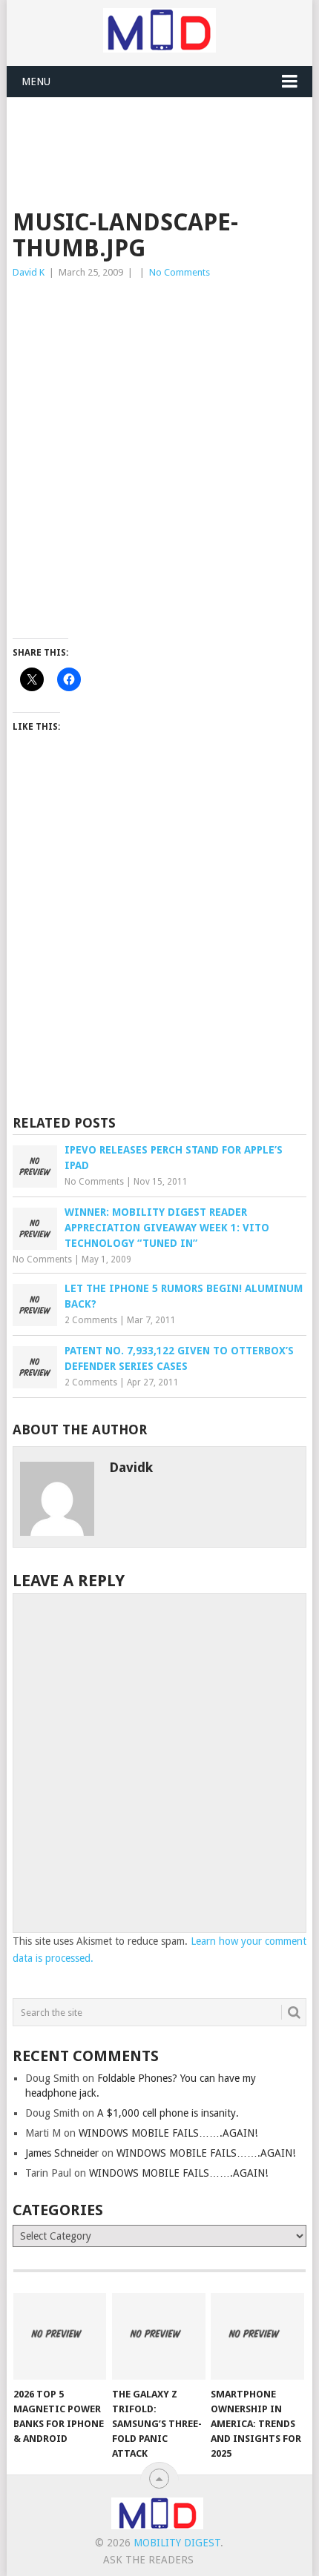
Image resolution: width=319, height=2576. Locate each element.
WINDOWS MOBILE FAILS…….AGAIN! (168, 2133)
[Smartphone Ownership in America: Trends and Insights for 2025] (257, 2336)
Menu (36, 81)
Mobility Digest (177, 2543)
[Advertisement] (166, 134)
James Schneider (62, 2153)
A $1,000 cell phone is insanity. (168, 2113)
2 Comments (91, 1320)
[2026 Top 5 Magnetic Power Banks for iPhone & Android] (60, 2336)
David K (29, 272)
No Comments (180, 272)
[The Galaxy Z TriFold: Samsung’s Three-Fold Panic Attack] (158, 2336)
